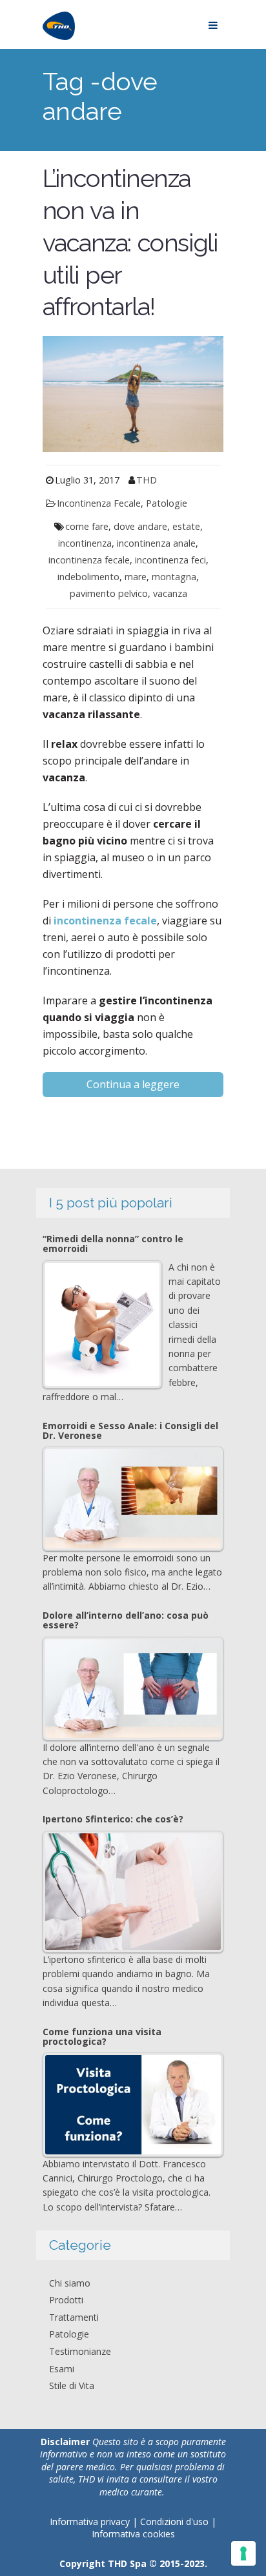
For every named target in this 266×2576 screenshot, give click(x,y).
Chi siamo (70, 2283)
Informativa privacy (90, 2522)
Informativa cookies (133, 2534)
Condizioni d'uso (176, 2522)
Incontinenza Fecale (99, 503)
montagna (174, 577)
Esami (62, 2369)
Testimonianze (80, 2351)
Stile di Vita (72, 2386)
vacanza (170, 593)
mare (136, 577)
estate (186, 526)
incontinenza (85, 543)
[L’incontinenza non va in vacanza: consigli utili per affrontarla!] (133, 393)
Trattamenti (74, 2317)
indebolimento (88, 577)
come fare (87, 526)
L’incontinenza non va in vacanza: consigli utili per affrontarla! (130, 243)
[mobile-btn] (213, 24)
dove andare (140, 526)
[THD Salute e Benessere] (59, 24)
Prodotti (66, 2300)
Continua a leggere (133, 1084)
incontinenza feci (170, 560)
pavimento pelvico (109, 593)
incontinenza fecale (89, 560)
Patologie (167, 503)
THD (147, 480)
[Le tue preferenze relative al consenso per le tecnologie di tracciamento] (243, 2553)
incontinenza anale (156, 543)
